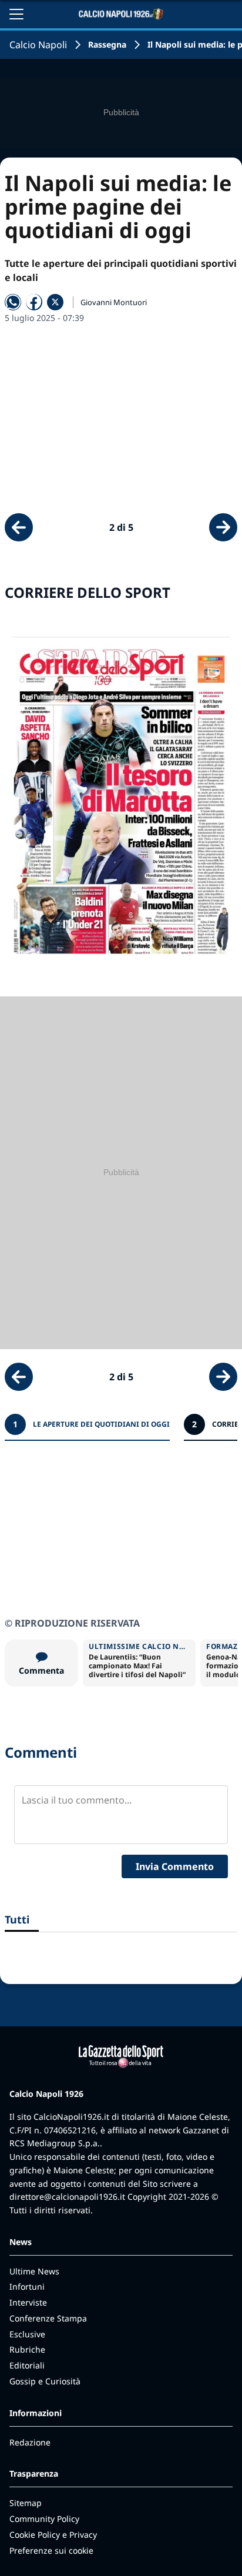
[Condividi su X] (55, 302)
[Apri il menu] (16, 14)
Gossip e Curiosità (45, 2381)
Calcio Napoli (38, 45)
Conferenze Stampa (48, 2318)
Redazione (30, 2442)
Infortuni (27, 2286)
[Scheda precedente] (19, 527)
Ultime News (34, 2271)
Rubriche (27, 2349)
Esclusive (27, 2334)
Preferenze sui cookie (51, 2550)
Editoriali (27, 2365)
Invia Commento (175, 1866)
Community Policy (44, 2519)
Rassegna (107, 44)
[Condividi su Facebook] (34, 302)
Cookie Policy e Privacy (53, 2535)
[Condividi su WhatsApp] (13, 302)
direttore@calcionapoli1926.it (67, 2197)
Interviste (28, 2302)
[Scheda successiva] (223, 527)
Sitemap (26, 2503)
